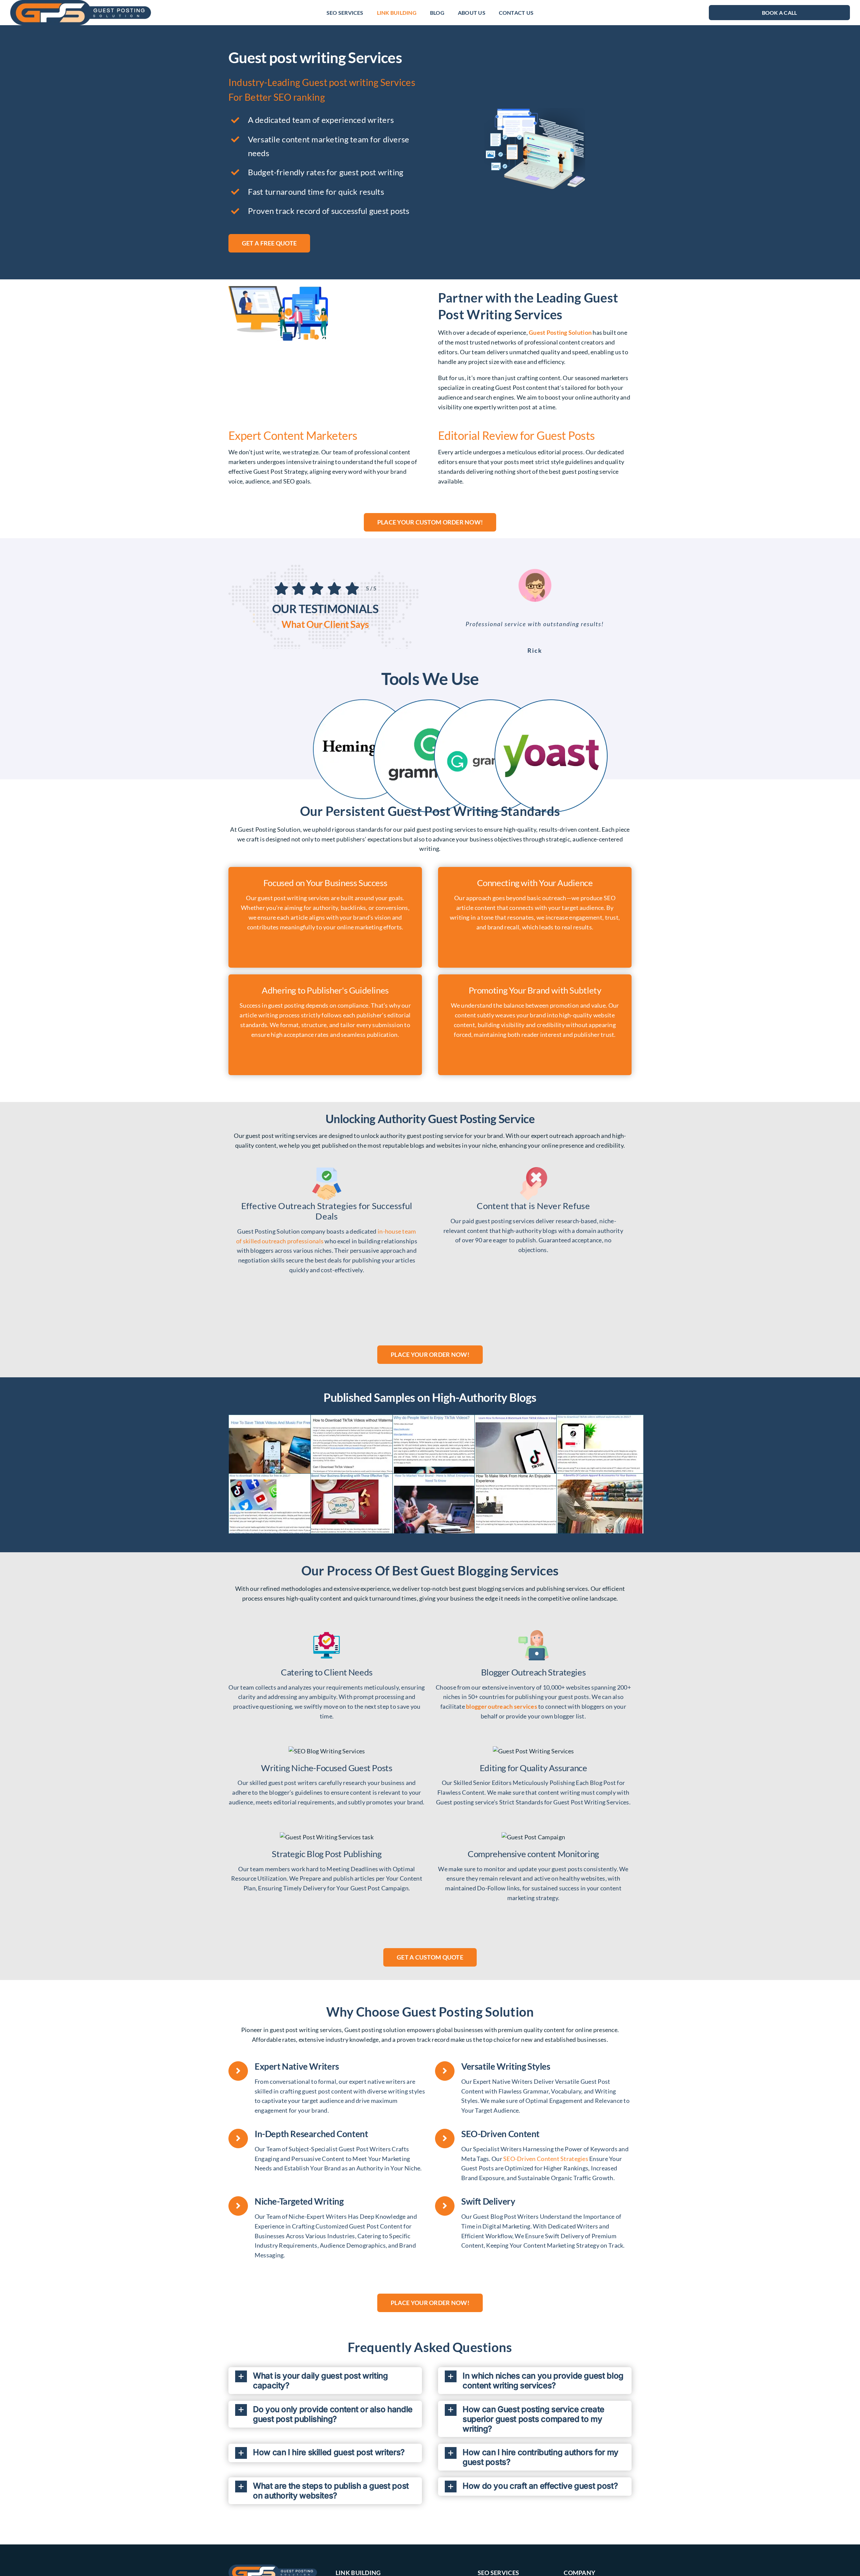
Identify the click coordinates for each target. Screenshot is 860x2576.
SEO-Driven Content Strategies (546, 2159)
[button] (325, 2381)
